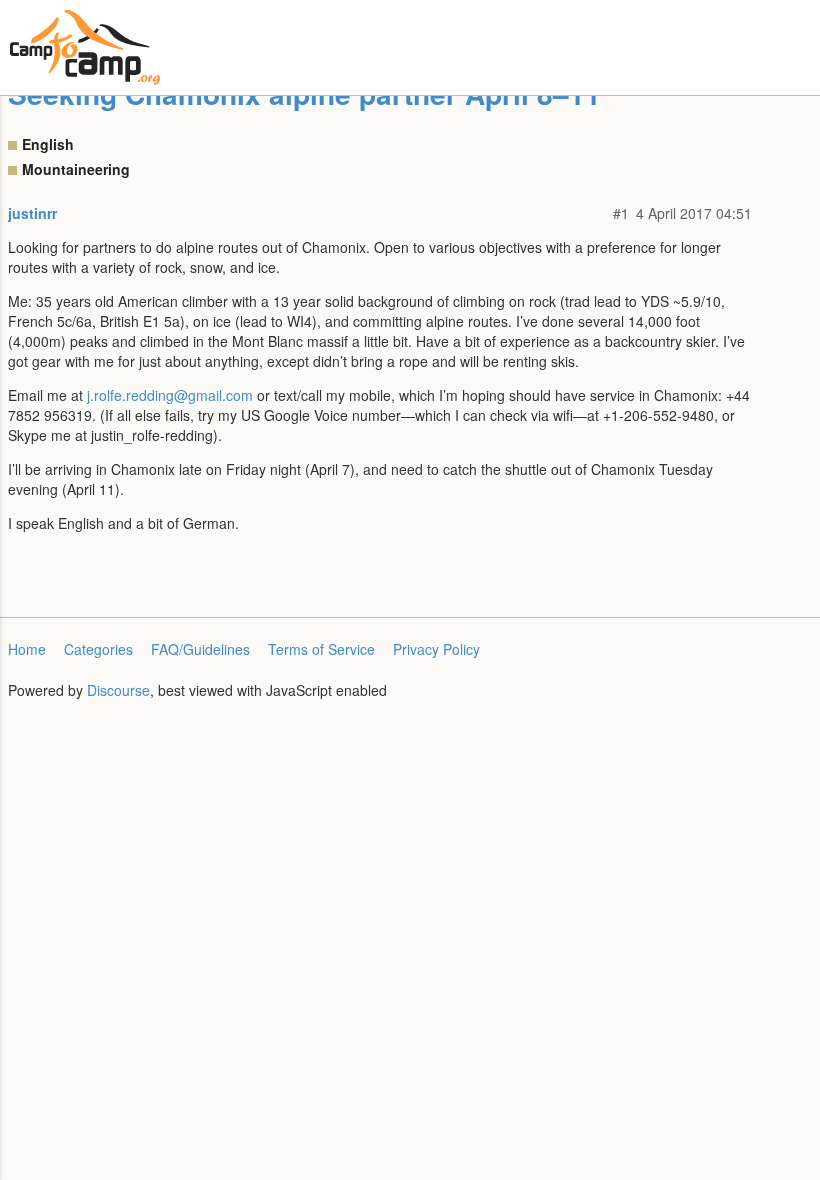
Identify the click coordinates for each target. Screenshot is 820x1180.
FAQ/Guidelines (200, 649)
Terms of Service (321, 649)
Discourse (118, 690)
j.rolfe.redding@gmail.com (170, 395)
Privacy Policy (436, 649)
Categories (98, 649)
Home (27, 649)
